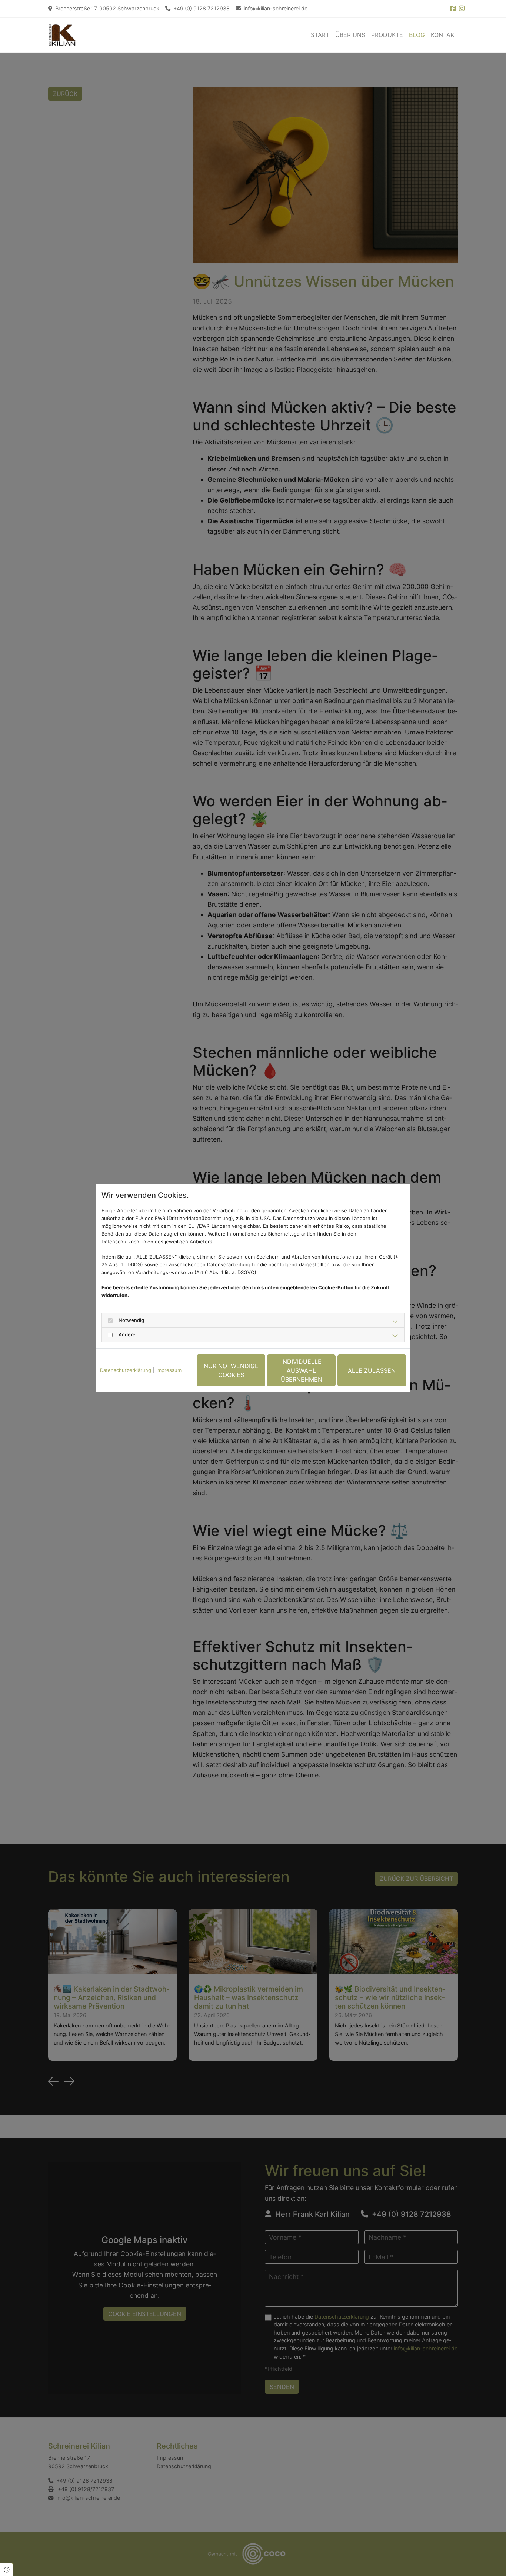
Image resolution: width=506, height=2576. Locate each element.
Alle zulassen (372, 1370)
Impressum (169, 1370)
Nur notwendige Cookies (231, 1370)
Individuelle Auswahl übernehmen (302, 1370)
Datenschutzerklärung (126, 1370)
